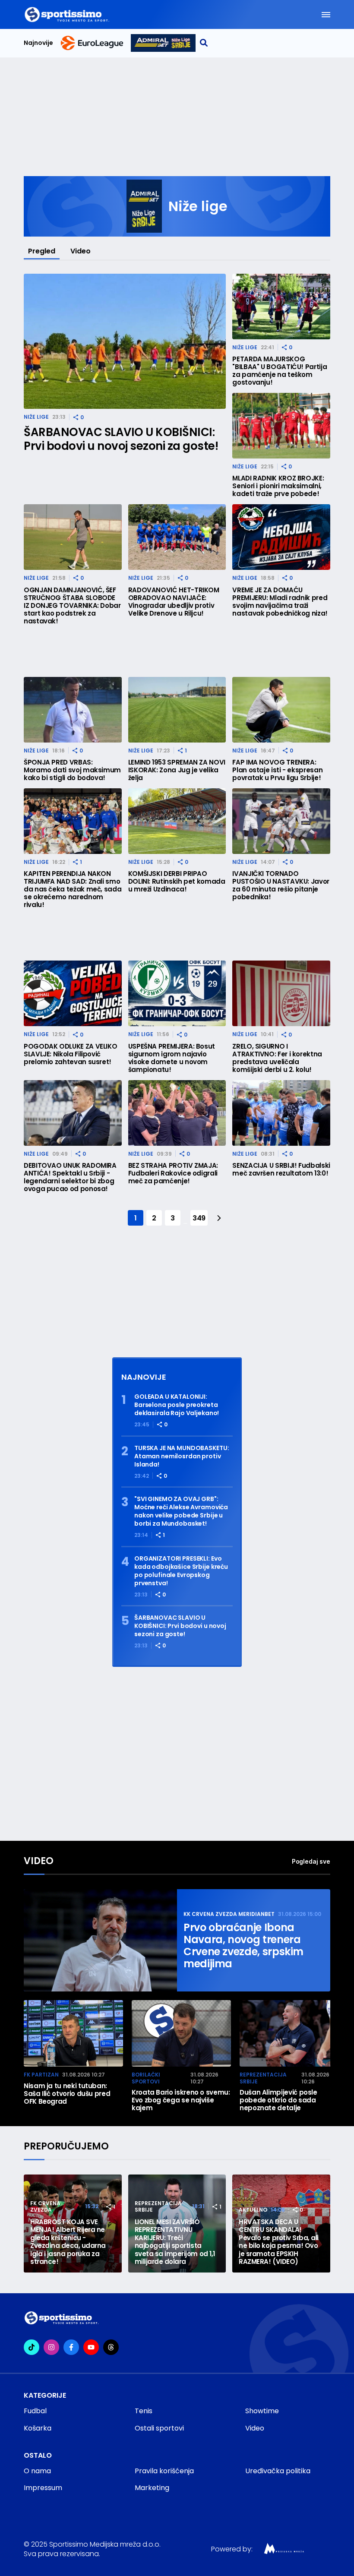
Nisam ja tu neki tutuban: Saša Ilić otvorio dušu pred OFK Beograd (67, 2094)
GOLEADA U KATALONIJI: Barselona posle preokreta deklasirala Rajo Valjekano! (177, 1405)
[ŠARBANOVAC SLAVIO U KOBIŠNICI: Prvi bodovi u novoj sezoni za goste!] (125, 341)
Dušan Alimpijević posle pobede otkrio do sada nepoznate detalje (278, 2100)
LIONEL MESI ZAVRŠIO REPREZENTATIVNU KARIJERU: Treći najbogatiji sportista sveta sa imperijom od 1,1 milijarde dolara (175, 2242)
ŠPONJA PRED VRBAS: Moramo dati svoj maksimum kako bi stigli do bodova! (72, 770)
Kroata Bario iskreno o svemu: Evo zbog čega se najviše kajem (181, 2100)
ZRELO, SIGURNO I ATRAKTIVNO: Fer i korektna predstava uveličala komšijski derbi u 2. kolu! (277, 1058)
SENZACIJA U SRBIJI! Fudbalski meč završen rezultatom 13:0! (281, 1169)
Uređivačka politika (278, 2471)
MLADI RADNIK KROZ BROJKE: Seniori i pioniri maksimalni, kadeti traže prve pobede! (278, 486)
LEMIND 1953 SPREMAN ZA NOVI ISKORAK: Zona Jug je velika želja (177, 770)
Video (81, 251)
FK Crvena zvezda (45, 2207)
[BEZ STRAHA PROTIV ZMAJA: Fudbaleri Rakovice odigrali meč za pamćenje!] (177, 1113)
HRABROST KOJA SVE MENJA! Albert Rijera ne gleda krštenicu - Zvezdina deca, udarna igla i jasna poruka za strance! (68, 2242)
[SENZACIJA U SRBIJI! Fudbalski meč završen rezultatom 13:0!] (281, 1113)
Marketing (152, 2488)
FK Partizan (41, 2075)
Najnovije (38, 43)
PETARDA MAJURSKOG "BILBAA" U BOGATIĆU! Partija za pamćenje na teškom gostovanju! (280, 371)
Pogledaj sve (311, 1861)
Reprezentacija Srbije (263, 2078)
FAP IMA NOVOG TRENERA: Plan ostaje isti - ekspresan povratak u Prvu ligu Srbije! (277, 770)
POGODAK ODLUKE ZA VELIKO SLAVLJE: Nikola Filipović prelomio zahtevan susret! (70, 1054)
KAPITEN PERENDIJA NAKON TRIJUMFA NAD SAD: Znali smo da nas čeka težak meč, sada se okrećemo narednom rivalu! (73, 889)
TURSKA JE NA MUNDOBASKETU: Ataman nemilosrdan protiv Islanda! (182, 1456)
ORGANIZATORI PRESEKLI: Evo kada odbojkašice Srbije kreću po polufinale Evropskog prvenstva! (181, 1571)
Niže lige (36, 417)
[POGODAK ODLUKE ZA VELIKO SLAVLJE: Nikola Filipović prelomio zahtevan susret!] (73, 993)
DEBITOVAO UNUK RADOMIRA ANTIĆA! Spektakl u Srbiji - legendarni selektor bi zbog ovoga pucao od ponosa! (70, 1177)
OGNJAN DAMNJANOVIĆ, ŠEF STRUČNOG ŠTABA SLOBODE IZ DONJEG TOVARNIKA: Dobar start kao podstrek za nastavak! (72, 606)
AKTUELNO (253, 2210)
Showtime (262, 2411)
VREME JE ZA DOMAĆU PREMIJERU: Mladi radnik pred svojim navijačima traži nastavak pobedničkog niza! (280, 602)
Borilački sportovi (146, 2078)
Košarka (38, 2428)
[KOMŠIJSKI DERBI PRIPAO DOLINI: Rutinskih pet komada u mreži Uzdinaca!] (177, 821)
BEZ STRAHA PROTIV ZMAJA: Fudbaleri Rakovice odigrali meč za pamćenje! (173, 1173)
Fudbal (35, 2411)
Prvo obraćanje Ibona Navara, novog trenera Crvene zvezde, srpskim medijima (243, 1946)
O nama (37, 2471)
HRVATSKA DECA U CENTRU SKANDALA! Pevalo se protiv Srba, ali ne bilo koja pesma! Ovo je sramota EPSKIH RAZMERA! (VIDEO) (279, 2242)
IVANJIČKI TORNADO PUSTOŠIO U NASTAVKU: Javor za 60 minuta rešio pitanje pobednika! (281, 885)
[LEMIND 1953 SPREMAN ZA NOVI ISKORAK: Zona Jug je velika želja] (177, 710)
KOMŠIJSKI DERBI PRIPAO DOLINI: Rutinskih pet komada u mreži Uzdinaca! (177, 882)
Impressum (43, 2488)
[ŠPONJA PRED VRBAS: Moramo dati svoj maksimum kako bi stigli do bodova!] (73, 710)
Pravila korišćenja (164, 2471)
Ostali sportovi (159, 2428)
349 (199, 1218)
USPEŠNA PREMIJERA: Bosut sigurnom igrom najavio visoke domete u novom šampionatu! (172, 1058)
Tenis (144, 2411)
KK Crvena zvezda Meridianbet (229, 1914)
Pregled (42, 251)
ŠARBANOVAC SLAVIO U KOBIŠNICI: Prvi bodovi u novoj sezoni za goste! (121, 439)
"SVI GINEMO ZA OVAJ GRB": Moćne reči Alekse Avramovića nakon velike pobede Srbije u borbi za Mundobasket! (181, 1511)
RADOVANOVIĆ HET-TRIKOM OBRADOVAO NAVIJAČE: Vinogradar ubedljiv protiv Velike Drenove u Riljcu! (174, 602)
